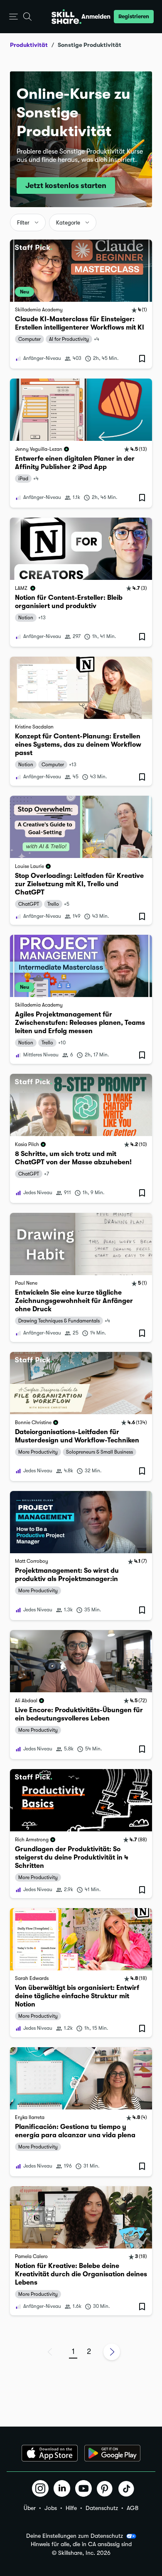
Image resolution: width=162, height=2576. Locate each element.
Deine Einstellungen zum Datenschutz (75, 2536)
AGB (133, 2508)
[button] (13, 17)
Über (30, 2508)
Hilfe (71, 2508)
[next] (112, 2352)
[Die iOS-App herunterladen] (50, 2453)
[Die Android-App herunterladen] (112, 2453)
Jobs (51, 2508)
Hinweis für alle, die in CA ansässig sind (81, 2544)
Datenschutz (102, 2508)
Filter (23, 223)
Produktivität (29, 45)
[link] (81, 304)
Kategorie (68, 223)
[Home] (66, 17)
